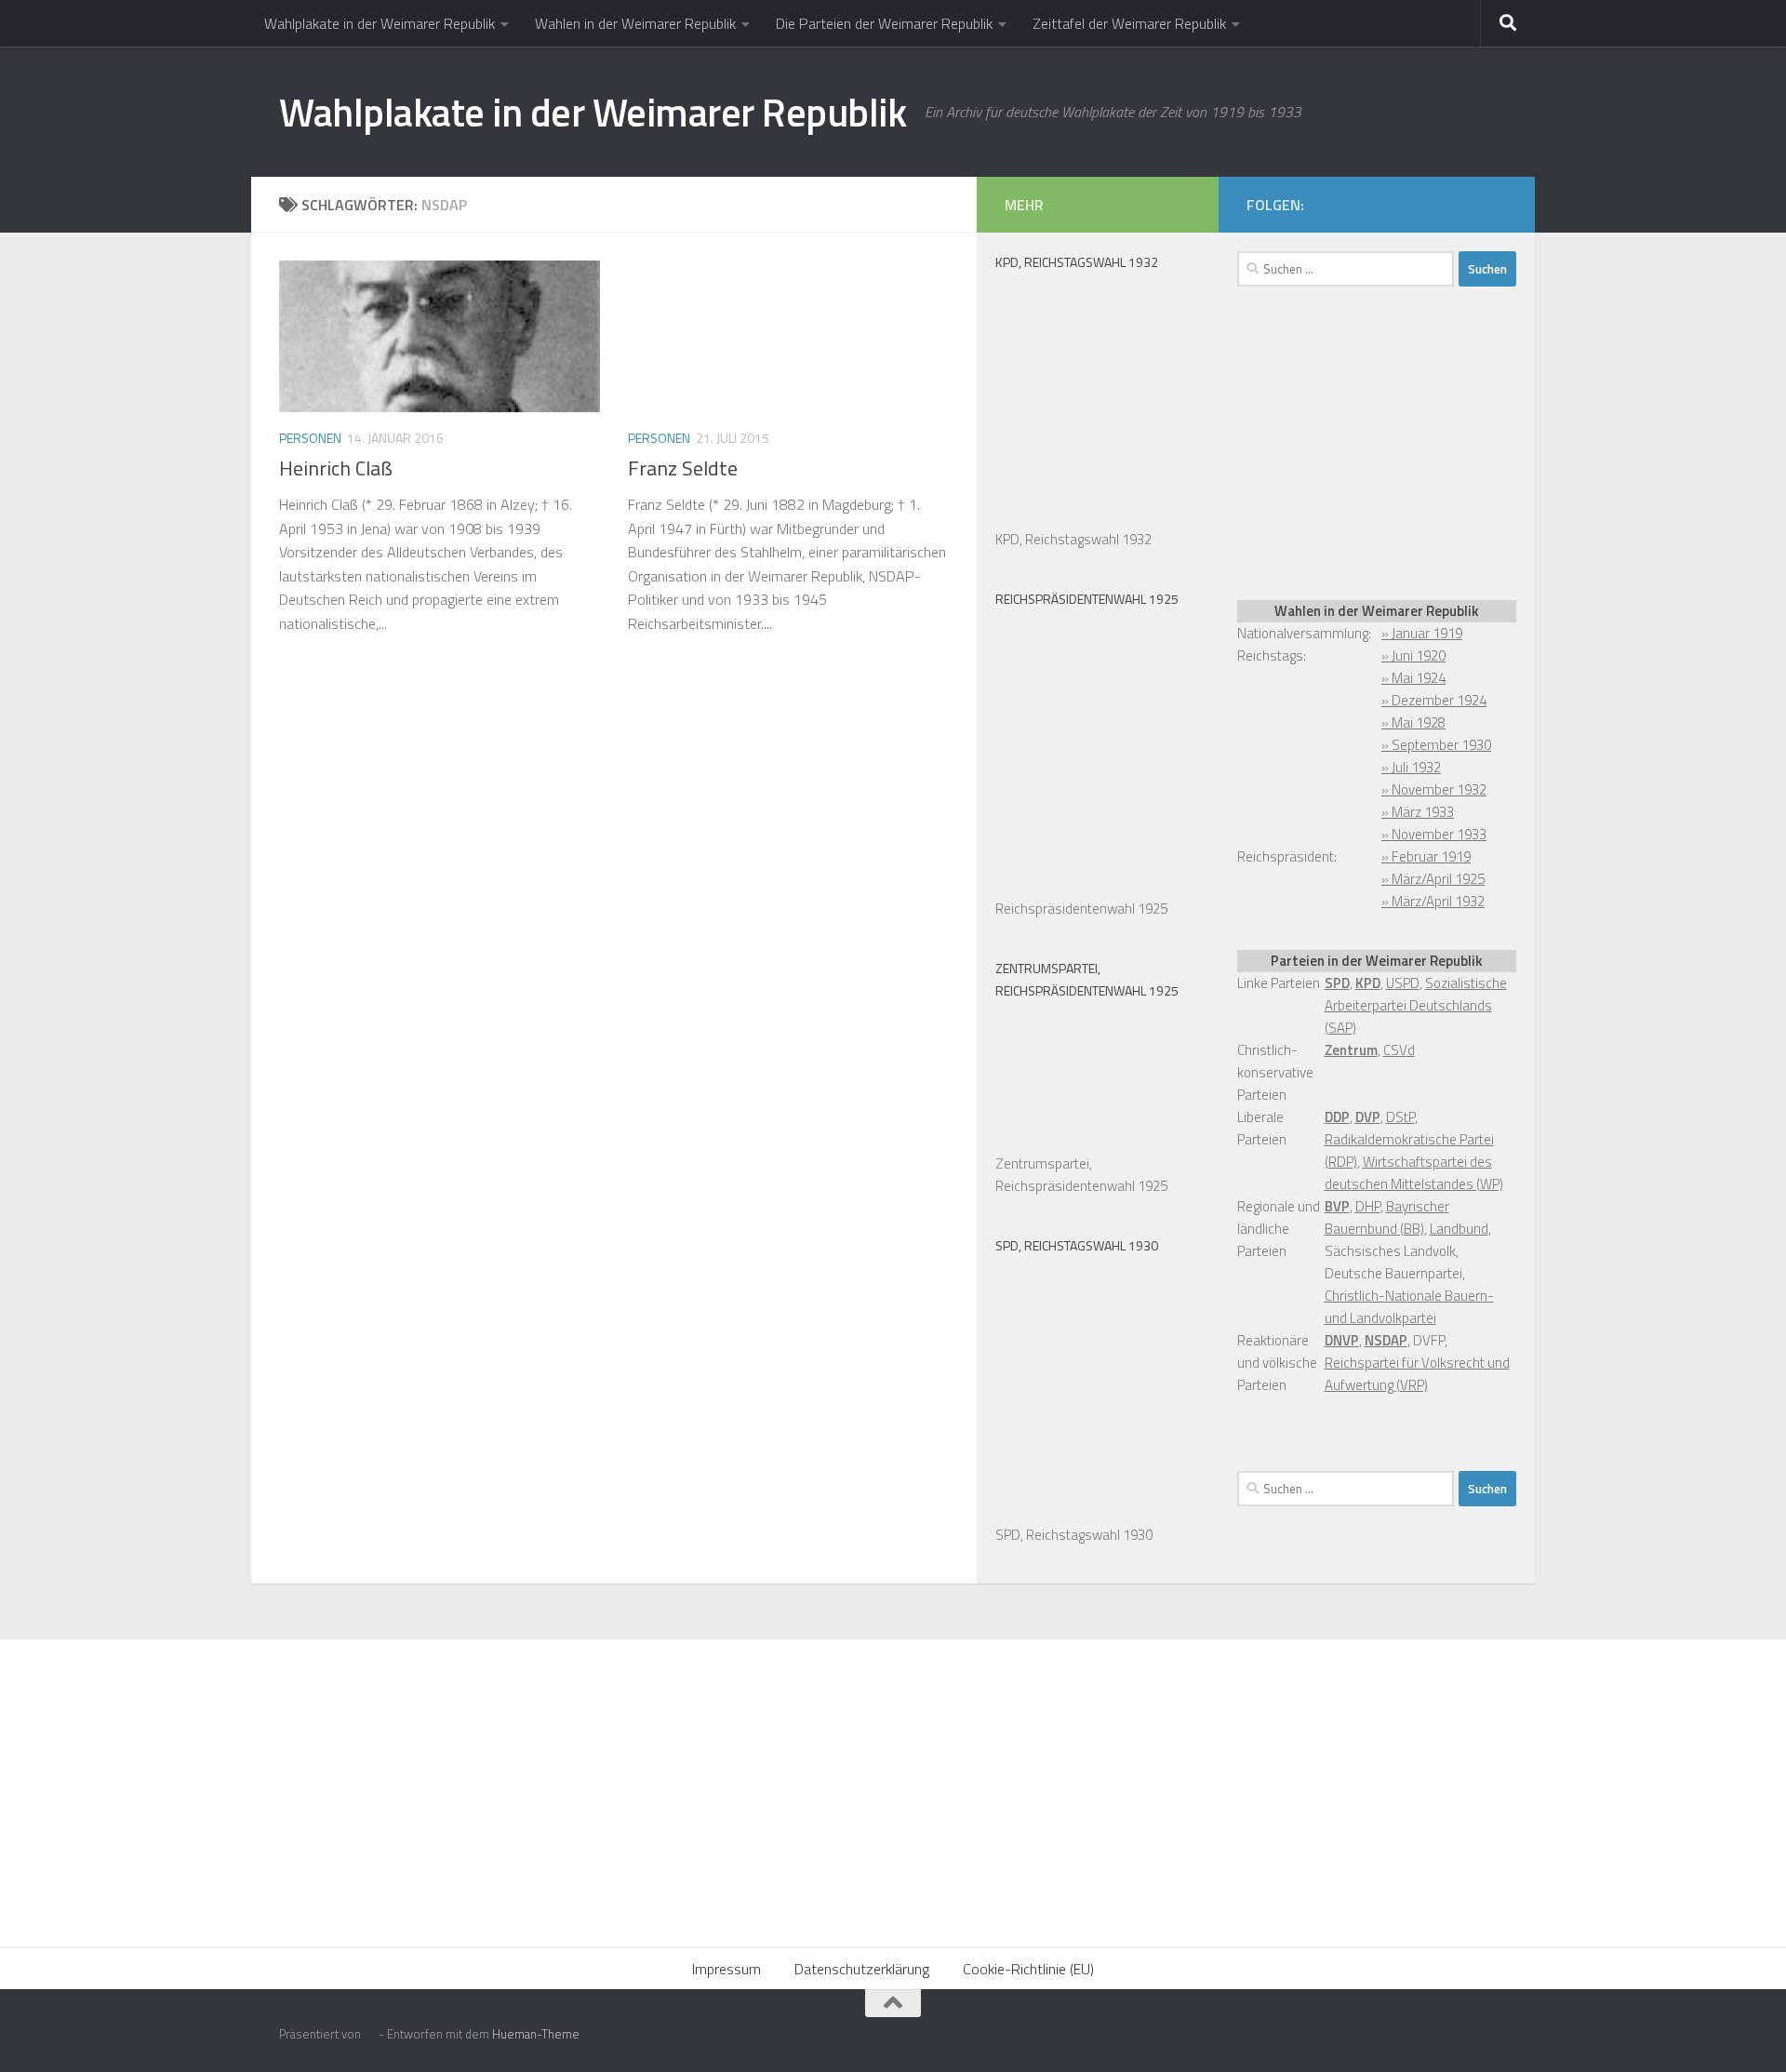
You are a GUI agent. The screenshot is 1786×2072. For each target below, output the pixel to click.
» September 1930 (1436, 745)
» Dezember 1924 (1434, 700)
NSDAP (1386, 1340)
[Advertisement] (1377, 440)
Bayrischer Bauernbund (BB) (1387, 1217)
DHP (1368, 1206)
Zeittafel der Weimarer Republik (1129, 23)
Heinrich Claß (336, 468)
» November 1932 (1434, 789)
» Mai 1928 (1413, 722)
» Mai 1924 (1413, 678)
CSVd (1399, 1050)
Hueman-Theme (536, 2034)
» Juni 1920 (1413, 655)
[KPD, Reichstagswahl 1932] (1088, 517)
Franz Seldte (683, 468)
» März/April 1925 (1433, 879)
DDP (1337, 1117)
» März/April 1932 (1433, 901)
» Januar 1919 (1422, 633)
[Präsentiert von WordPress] (370, 2034)
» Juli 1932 (1411, 767)
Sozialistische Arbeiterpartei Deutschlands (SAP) (1416, 1005)
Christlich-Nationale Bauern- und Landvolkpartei (1409, 1307)
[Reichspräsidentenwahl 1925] (1088, 886)
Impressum (726, 1969)
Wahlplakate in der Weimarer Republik (380, 23)
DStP (1400, 1117)
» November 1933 (1434, 834)
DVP (1368, 1117)
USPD (1403, 983)
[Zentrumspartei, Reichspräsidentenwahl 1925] (1088, 1141)
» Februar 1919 (1426, 856)
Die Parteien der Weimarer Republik (884, 23)
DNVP (1342, 1340)
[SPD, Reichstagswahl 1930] (1088, 1512)
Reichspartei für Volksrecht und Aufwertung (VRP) (1417, 1374)
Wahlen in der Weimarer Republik (635, 23)
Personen (310, 438)
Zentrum (1351, 1050)
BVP (1337, 1206)
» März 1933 (1418, 812)
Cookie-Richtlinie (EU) (1028, 1969)
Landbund (1459, 1229)
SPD (1337, 983)
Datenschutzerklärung (862, 1969)
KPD (1368, 983)
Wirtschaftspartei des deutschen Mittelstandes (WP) (1414, 1173)
